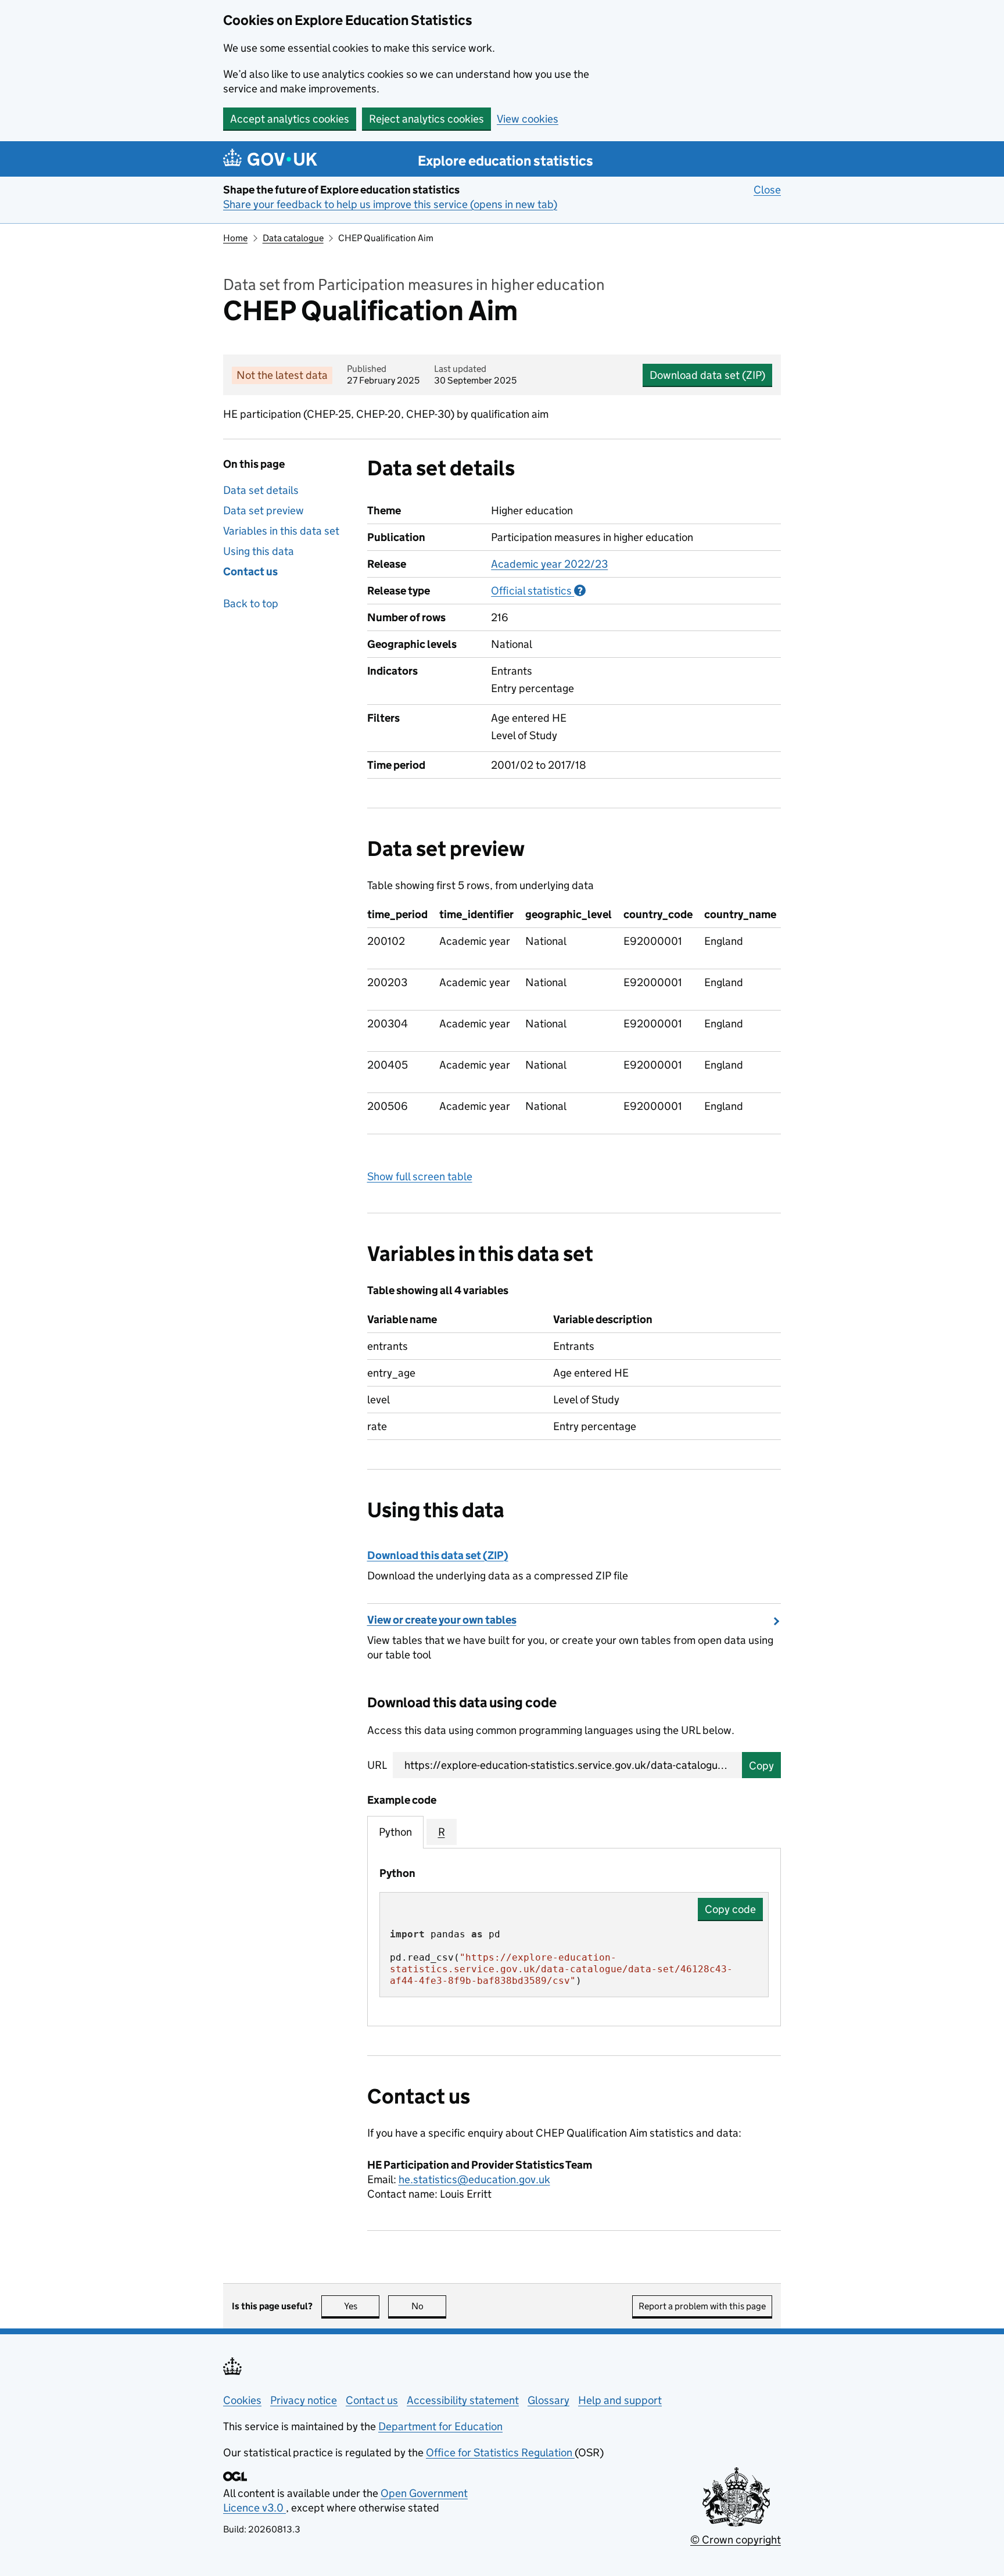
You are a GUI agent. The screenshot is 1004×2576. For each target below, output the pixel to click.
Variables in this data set (281, 531)
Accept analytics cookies (290, 119)
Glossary (548, 2400)
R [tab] (442, 1832)
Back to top (251, 603)
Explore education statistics (505, 161)
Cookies (242, 2400)
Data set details (261, 490)
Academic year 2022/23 (549, 564)
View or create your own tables (442, 1620)
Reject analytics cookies (426, 119)
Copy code (730, 1909)
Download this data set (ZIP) (438, 1555)
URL (377, 1765)
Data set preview (263, 510)
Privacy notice (304, 2400)
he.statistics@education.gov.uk (474, 2179)
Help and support (620, 2400)
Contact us (250, 572)
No (429, 2306)
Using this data (259, 551)
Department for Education (440, 2426)
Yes (362, 2306)
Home (235, 238)
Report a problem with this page (702, 2306)
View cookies (528, 119)
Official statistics (538, 591)
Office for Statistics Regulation (500, 2453)
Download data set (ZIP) (707, 375)
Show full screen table (420, 1176)
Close (767, 190)
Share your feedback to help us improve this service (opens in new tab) (390, 204)
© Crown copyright (736, 2540)
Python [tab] (395, 1832)
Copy (761, 1766)
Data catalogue (293, 238)
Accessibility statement (463, 2400)
